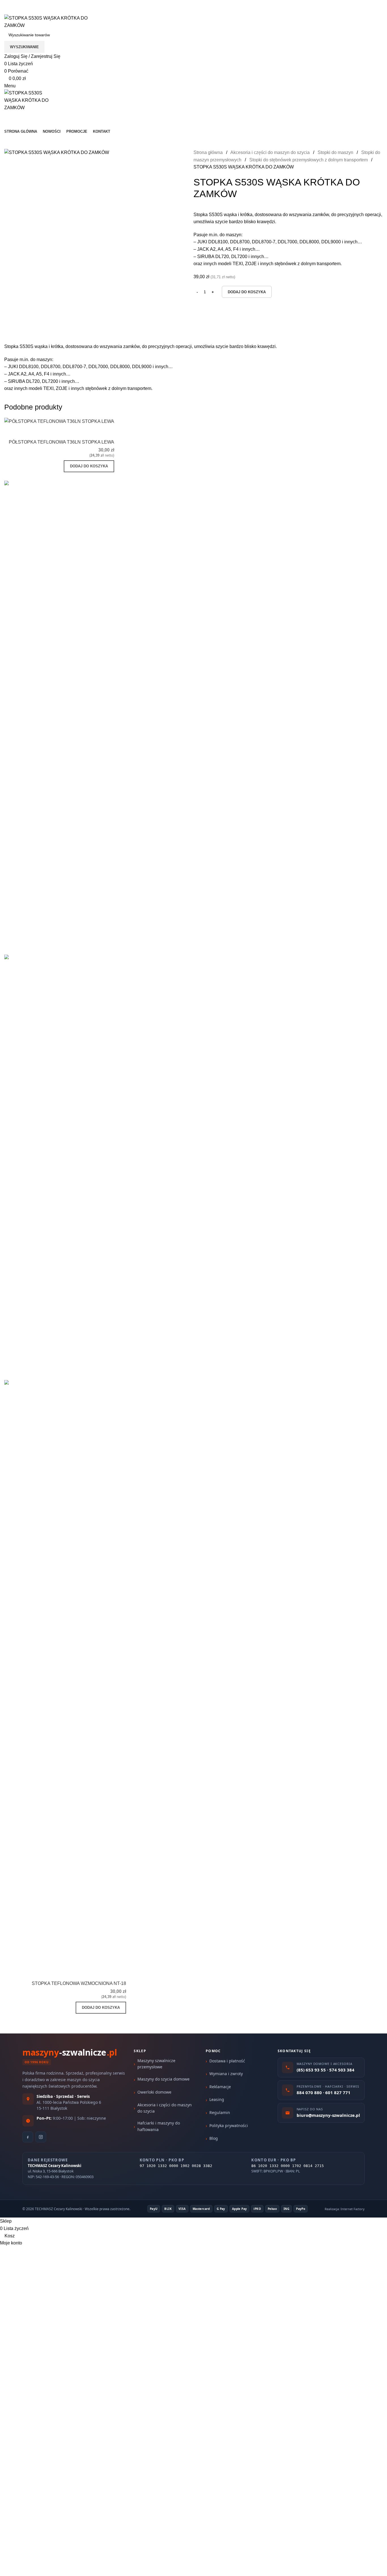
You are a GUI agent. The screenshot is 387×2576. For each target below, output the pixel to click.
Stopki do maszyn (336, 152)
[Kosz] (6, 115)
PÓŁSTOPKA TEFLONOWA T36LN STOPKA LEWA (61, 442)
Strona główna (209, 152)
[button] (89, 466)
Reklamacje (220, 2087)
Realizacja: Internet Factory (345, 2209)
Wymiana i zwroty (226, 2074)
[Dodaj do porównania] (76, 432)
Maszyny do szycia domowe (163, 2079)
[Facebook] (28, 2137)
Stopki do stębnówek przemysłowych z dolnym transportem (309, 160)
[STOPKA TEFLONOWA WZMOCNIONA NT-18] (65, 1910)
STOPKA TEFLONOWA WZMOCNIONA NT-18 (79, 1983)
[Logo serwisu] (47, 21)
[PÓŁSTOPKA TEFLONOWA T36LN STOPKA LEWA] (59, 421)
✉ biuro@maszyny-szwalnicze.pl (88, 4)
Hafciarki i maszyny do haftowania (159, 2126)
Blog (214, 2138)
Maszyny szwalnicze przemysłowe (156, 2064)
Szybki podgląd (92, 432)
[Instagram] (41, 2137)
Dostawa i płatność (227, 2061)
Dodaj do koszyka (247, 292)
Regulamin (220, 2112)
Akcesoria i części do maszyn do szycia (271, 152)
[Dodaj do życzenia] (107, 432)
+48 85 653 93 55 (22, 11)
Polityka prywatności (229, 2125)
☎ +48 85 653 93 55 (25, 4)
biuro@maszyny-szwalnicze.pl (78, 11)
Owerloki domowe (154, 2092)
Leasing (217, 2099)
